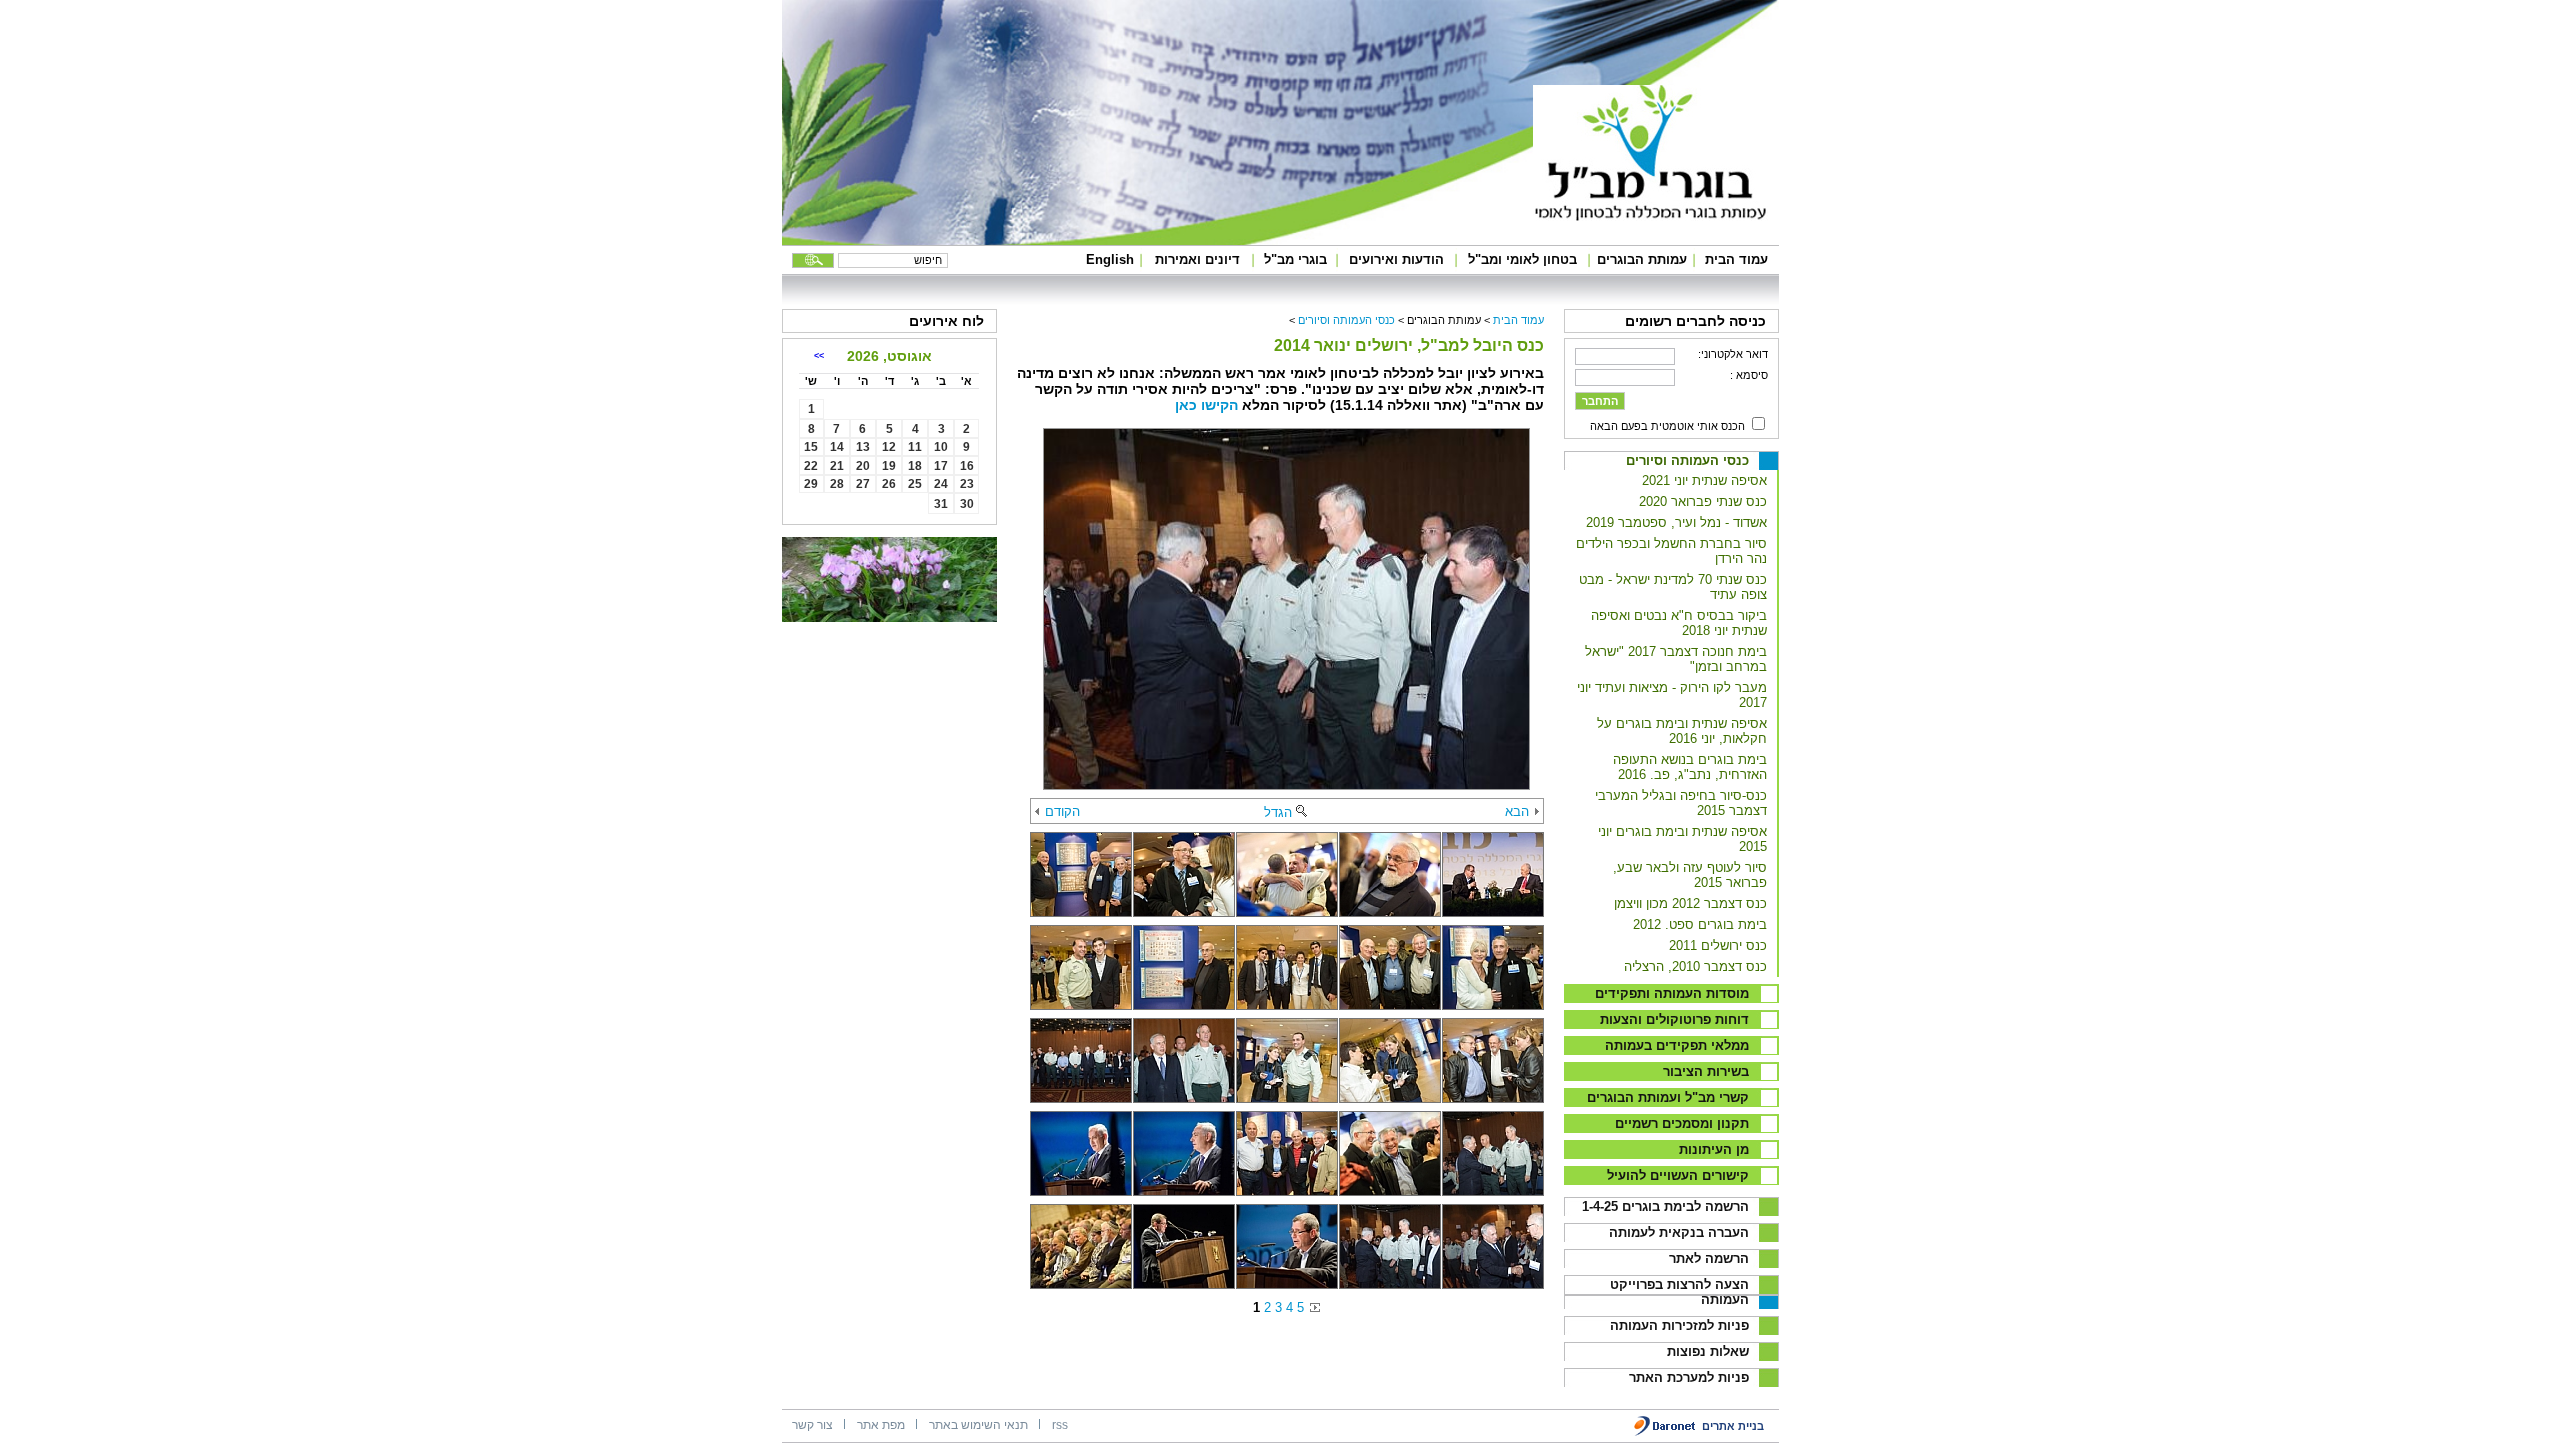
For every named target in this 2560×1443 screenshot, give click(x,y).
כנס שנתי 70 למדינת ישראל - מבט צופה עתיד (1673, 587)
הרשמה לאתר (1709, 1258)
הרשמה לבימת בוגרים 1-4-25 (1665, 1206)
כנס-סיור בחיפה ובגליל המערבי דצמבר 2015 (1681, 803)
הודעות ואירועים (1396, 259)
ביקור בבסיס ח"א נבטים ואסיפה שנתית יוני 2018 (1679, 623)
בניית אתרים (1733, 1426)
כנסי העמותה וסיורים (1687, 460)
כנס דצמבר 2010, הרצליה (1695, 966)
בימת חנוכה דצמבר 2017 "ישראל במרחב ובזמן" (1676, 659)
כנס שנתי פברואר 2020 (1703, 501)
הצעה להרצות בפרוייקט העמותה (1679, 1292)
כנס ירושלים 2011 (1718, 945)
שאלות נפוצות (1708, 1351)
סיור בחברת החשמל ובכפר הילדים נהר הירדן (1671, 551)
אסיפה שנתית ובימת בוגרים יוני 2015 (1682, 839)
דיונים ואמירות (1197, 259)
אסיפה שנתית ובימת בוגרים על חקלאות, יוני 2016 (1682, 731)
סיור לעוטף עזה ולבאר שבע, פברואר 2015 (1690, 875)
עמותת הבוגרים (1642, 259)
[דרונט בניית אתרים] (1665, 1432)
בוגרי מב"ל (1295, 259)
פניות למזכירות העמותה (1679, 1325)
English (1110, 259)
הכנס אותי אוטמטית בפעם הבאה (1667, 426)
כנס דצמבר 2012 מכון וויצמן (1690, 903)
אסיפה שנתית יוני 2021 (1704, 480)
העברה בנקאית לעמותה (1679, 1232)
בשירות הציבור (1706, 1071)
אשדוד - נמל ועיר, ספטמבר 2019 (1676, 522)
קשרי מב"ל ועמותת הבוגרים (1668, 1097)
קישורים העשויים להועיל (1678, 1175)
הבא (1517, 811)
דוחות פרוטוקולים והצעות (1674, 1019)
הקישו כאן (1208, 405)
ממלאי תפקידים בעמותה (1677, 1045)
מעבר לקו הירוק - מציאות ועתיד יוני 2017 (1672, 695)
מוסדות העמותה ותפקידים (1672, 993)
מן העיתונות (1714, 1149)
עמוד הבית (1736, 259)
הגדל (1278, 812)
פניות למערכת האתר (1689, 1377)
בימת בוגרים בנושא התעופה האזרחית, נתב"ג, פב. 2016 (1690, 767)
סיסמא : (1749, 375)
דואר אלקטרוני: (1733, 354)
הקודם (1062, 811)
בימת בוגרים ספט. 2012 (1700, 924)
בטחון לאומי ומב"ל (1522, 259)
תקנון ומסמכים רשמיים (1682, 1123)
